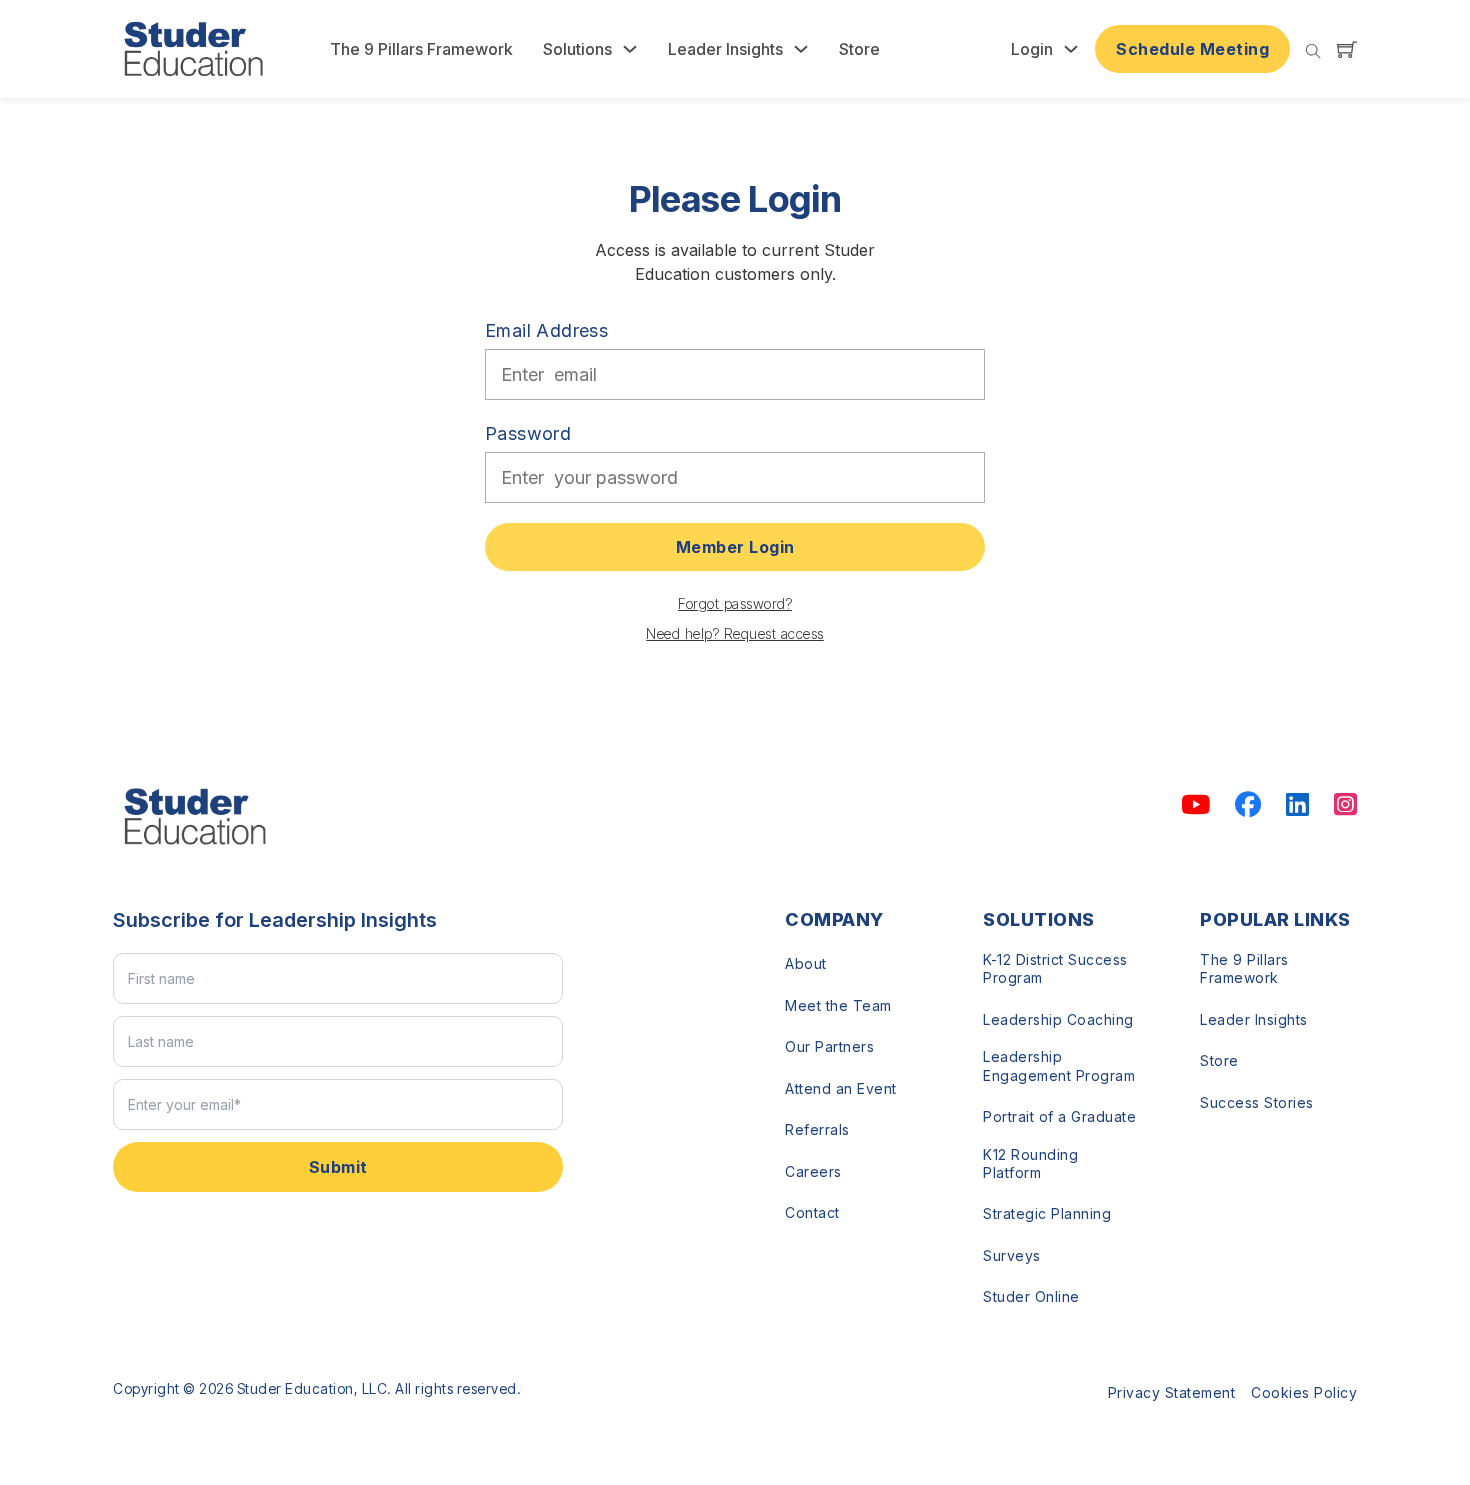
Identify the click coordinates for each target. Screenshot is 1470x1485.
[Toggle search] (1313, 51)
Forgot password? (735, 603)
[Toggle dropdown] (630, 49)
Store (859, 49)
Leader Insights (725, 49)
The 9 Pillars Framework (421, 49)
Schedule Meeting (1192, 49)
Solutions (577, 49)
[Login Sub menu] (1071, 49)
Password (528, 433)
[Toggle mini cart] (1347, 49)
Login (1032, 49)
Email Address (546, 330)
